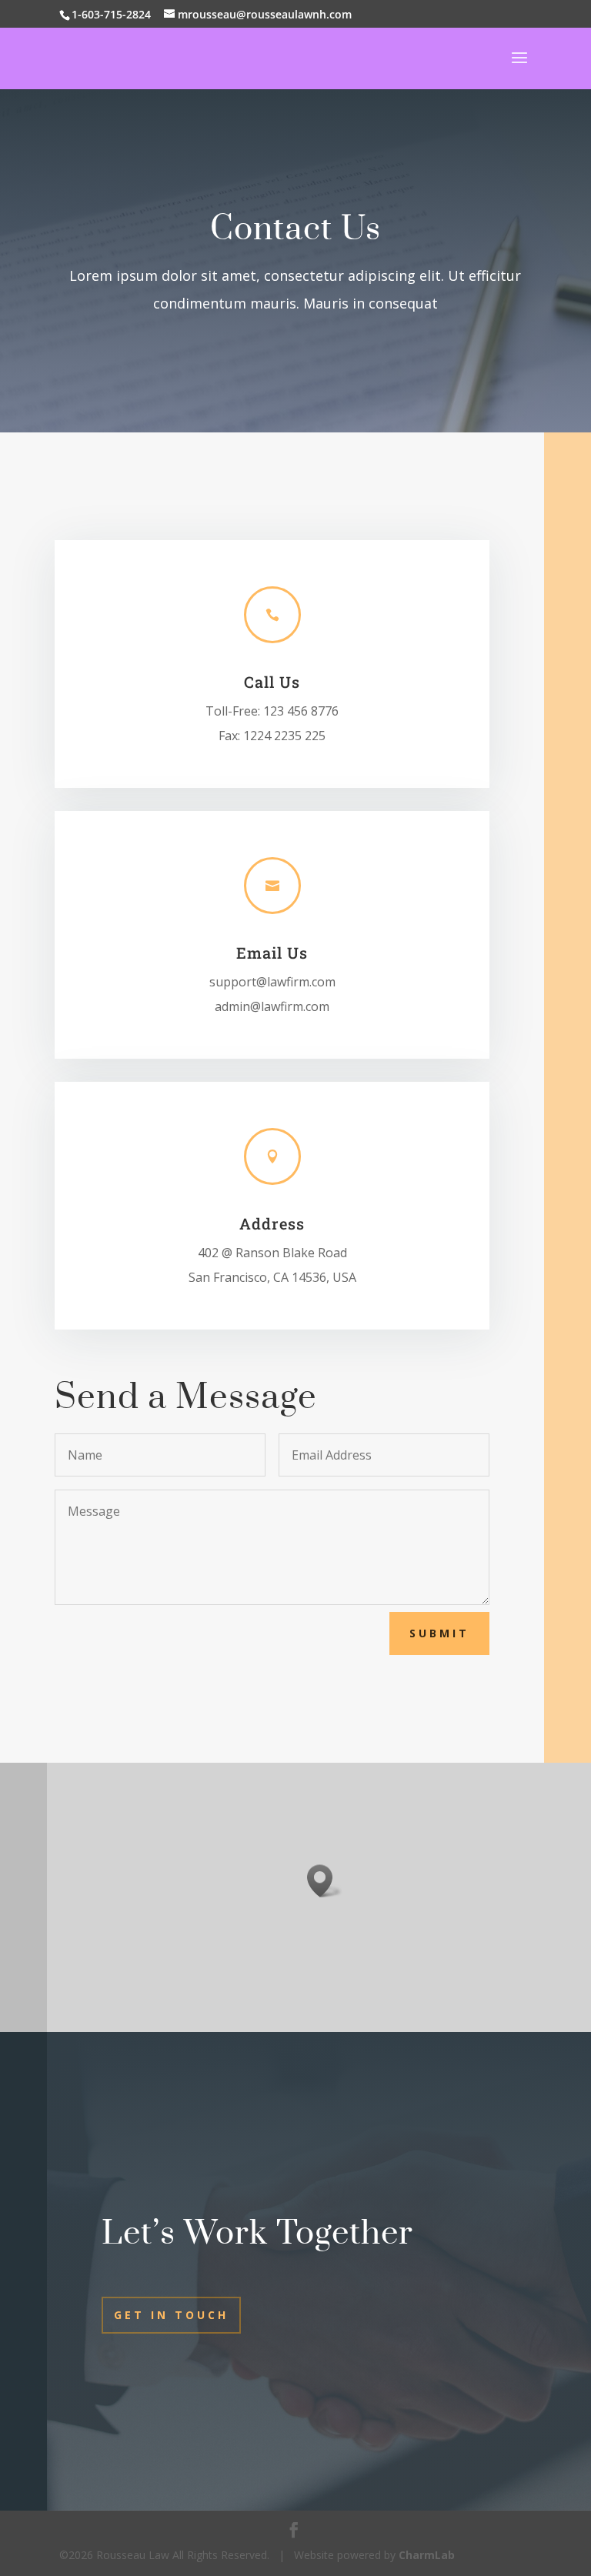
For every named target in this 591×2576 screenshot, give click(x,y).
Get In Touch (171, 2315)
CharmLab (427, 2555)
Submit (439, 1633)
